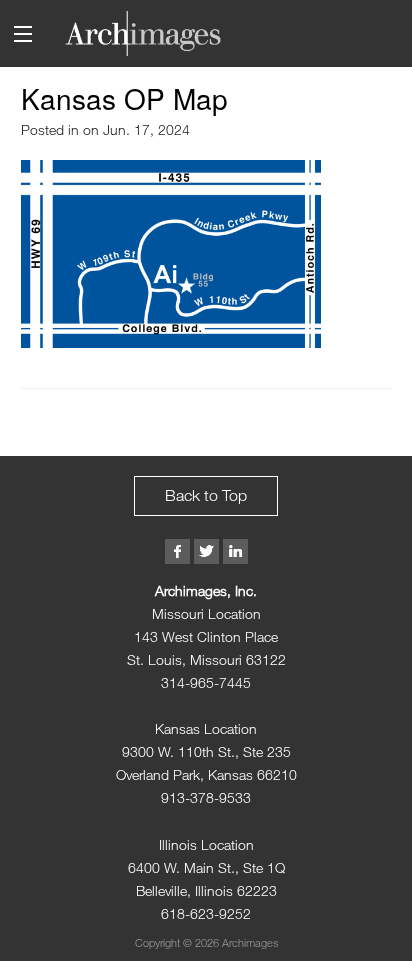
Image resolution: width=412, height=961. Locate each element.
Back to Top (206, 495)
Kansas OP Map (124, 98)
